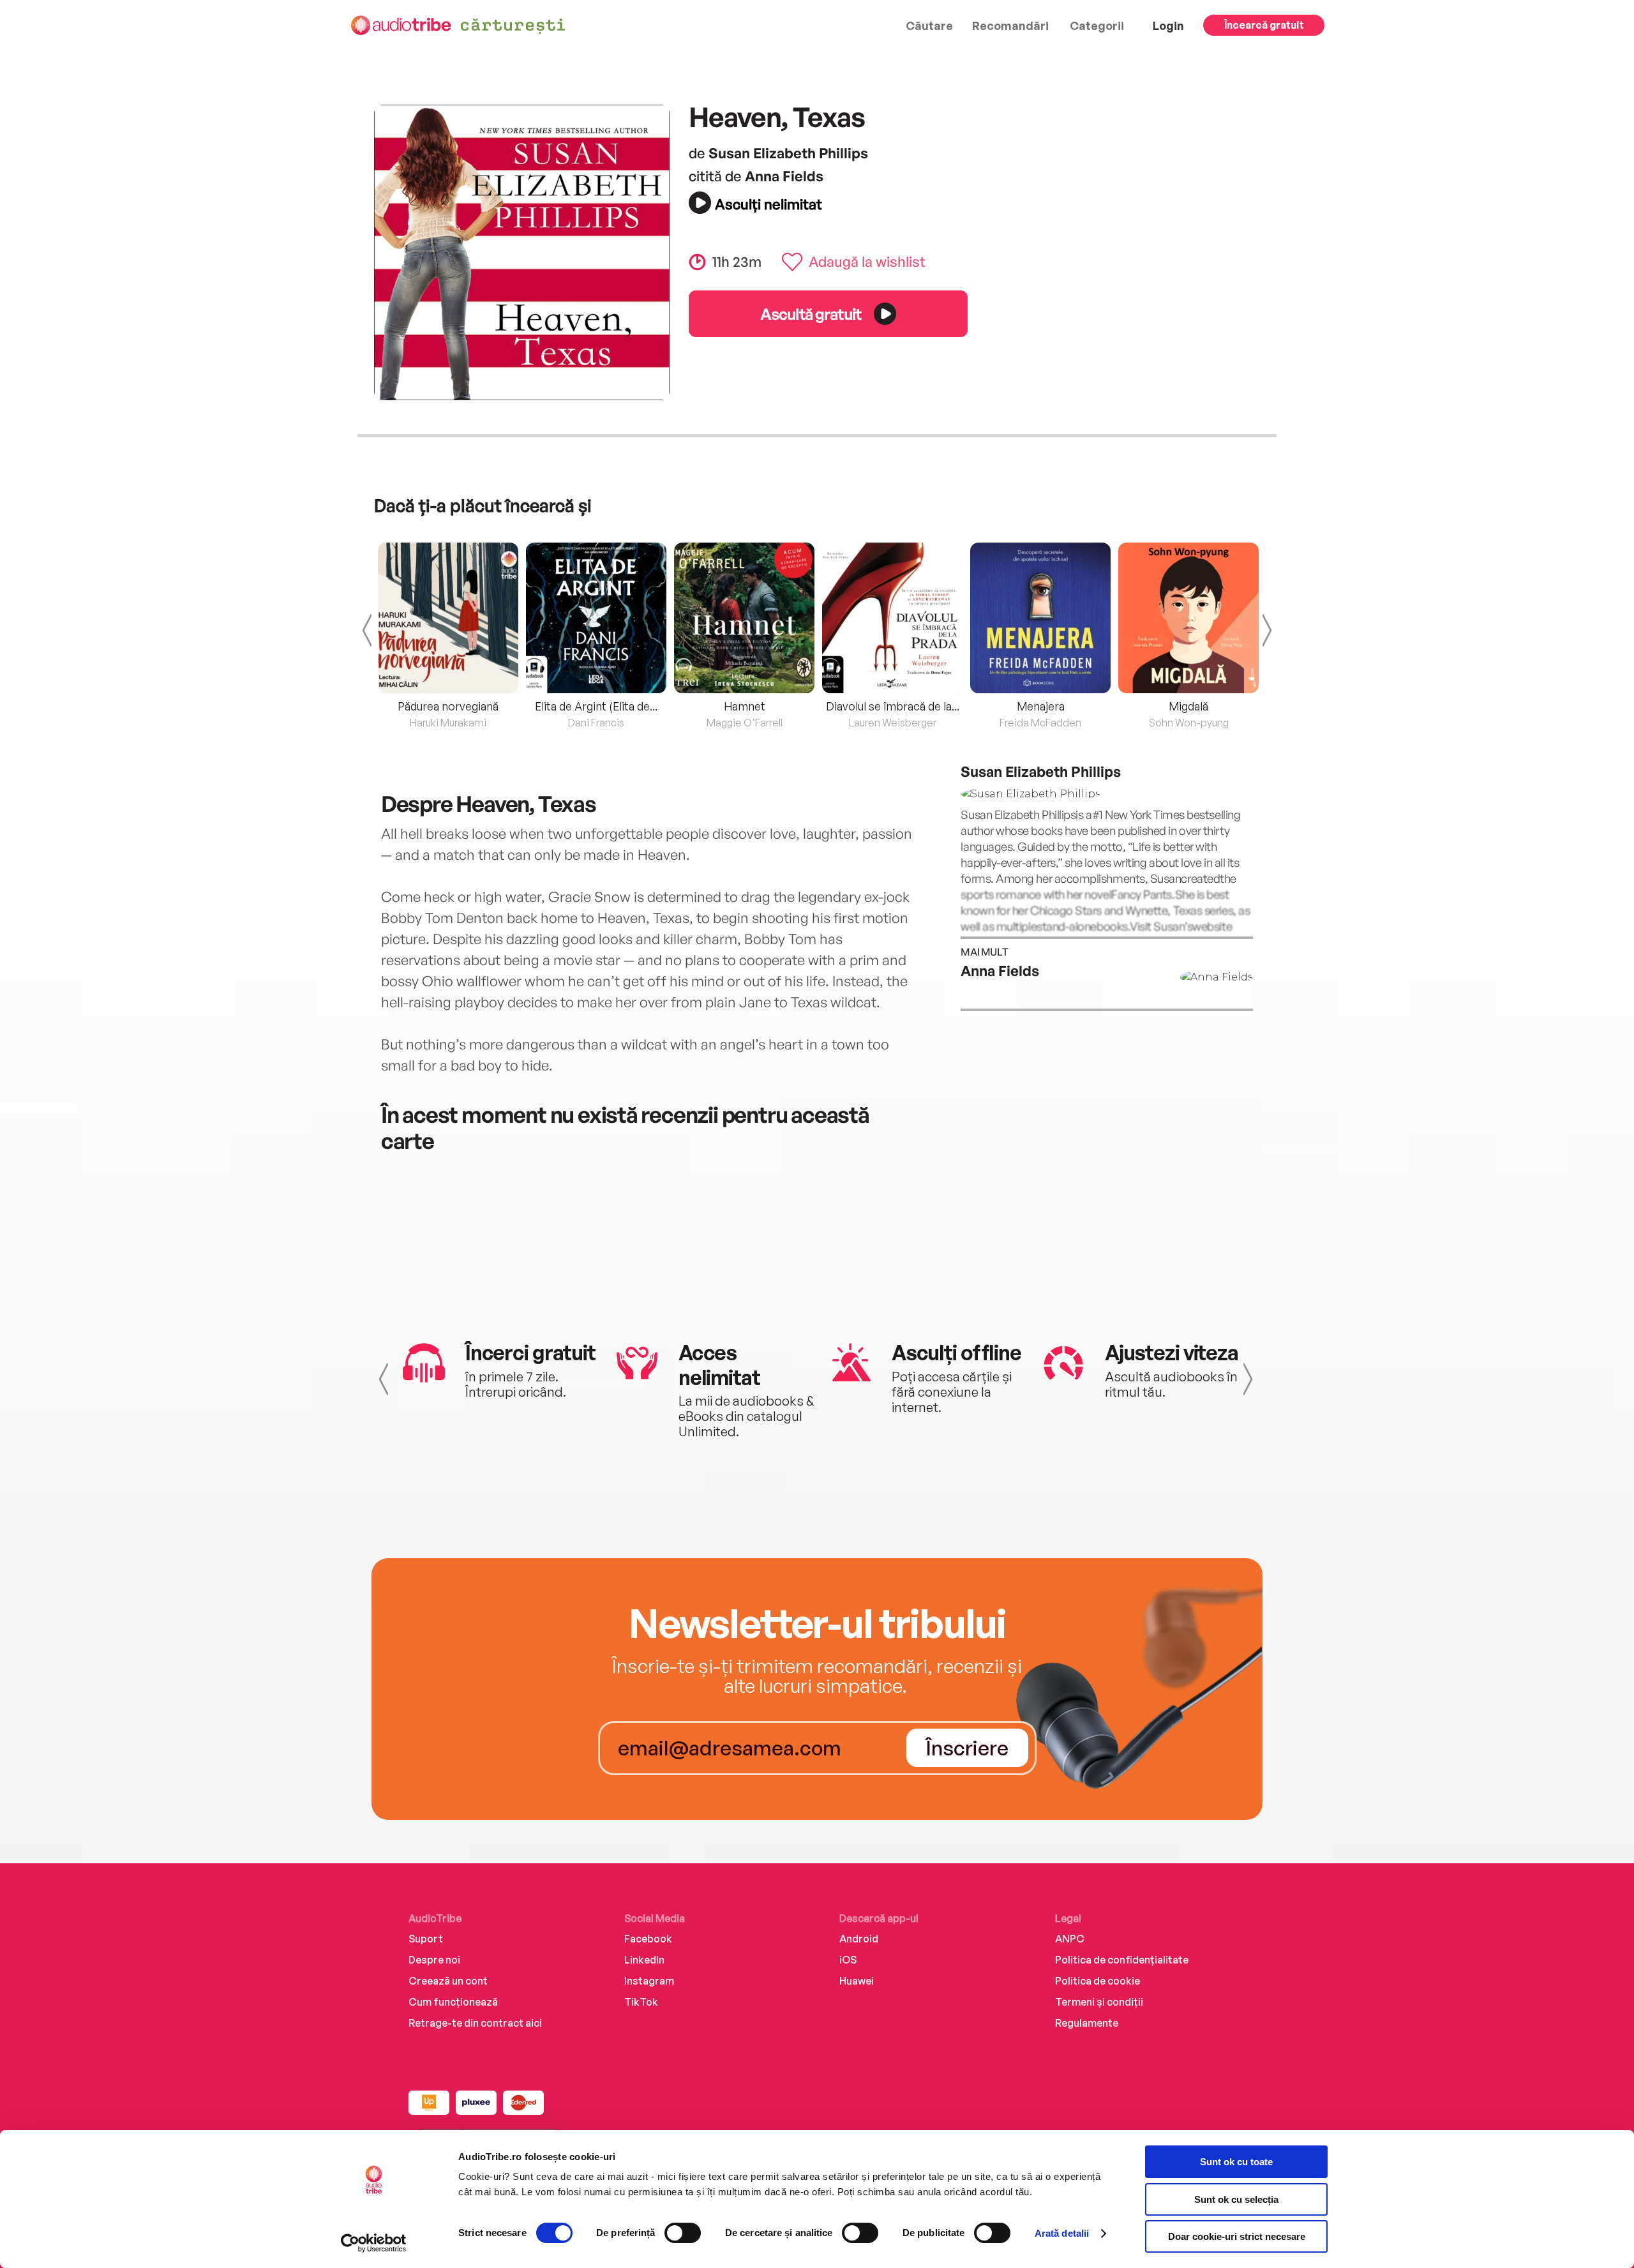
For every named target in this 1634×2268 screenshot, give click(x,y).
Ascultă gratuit (811, 314)
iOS (848, 1960)
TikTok (641, 2002)
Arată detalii (1062, 2233)
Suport (426, 1939)
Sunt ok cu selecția (1236, 2199)
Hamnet (745, 706)
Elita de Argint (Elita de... (596, 706)
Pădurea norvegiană (448, 706)
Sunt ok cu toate (1236, 2162)
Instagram (649, 1981)
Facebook (648, 1939)
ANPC (1070, 1939)
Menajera (1041, 706)
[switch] (683, 2233)
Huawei (857, 1981)
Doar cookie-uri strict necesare (1237, 2236)
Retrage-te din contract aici (475, 2023)
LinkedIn (644, 1960)
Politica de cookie (1098, 1981)
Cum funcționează (453, 2002)
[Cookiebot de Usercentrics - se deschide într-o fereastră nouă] (374, 2243)
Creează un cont (448, 1981)
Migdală (1188, 706)
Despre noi (434, 1960)
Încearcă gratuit (1264, 25)
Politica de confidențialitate (1122, 1960)
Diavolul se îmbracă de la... (893, 706)
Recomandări (1010, 26)
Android (859, 1939)
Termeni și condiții (1099, 2002)
